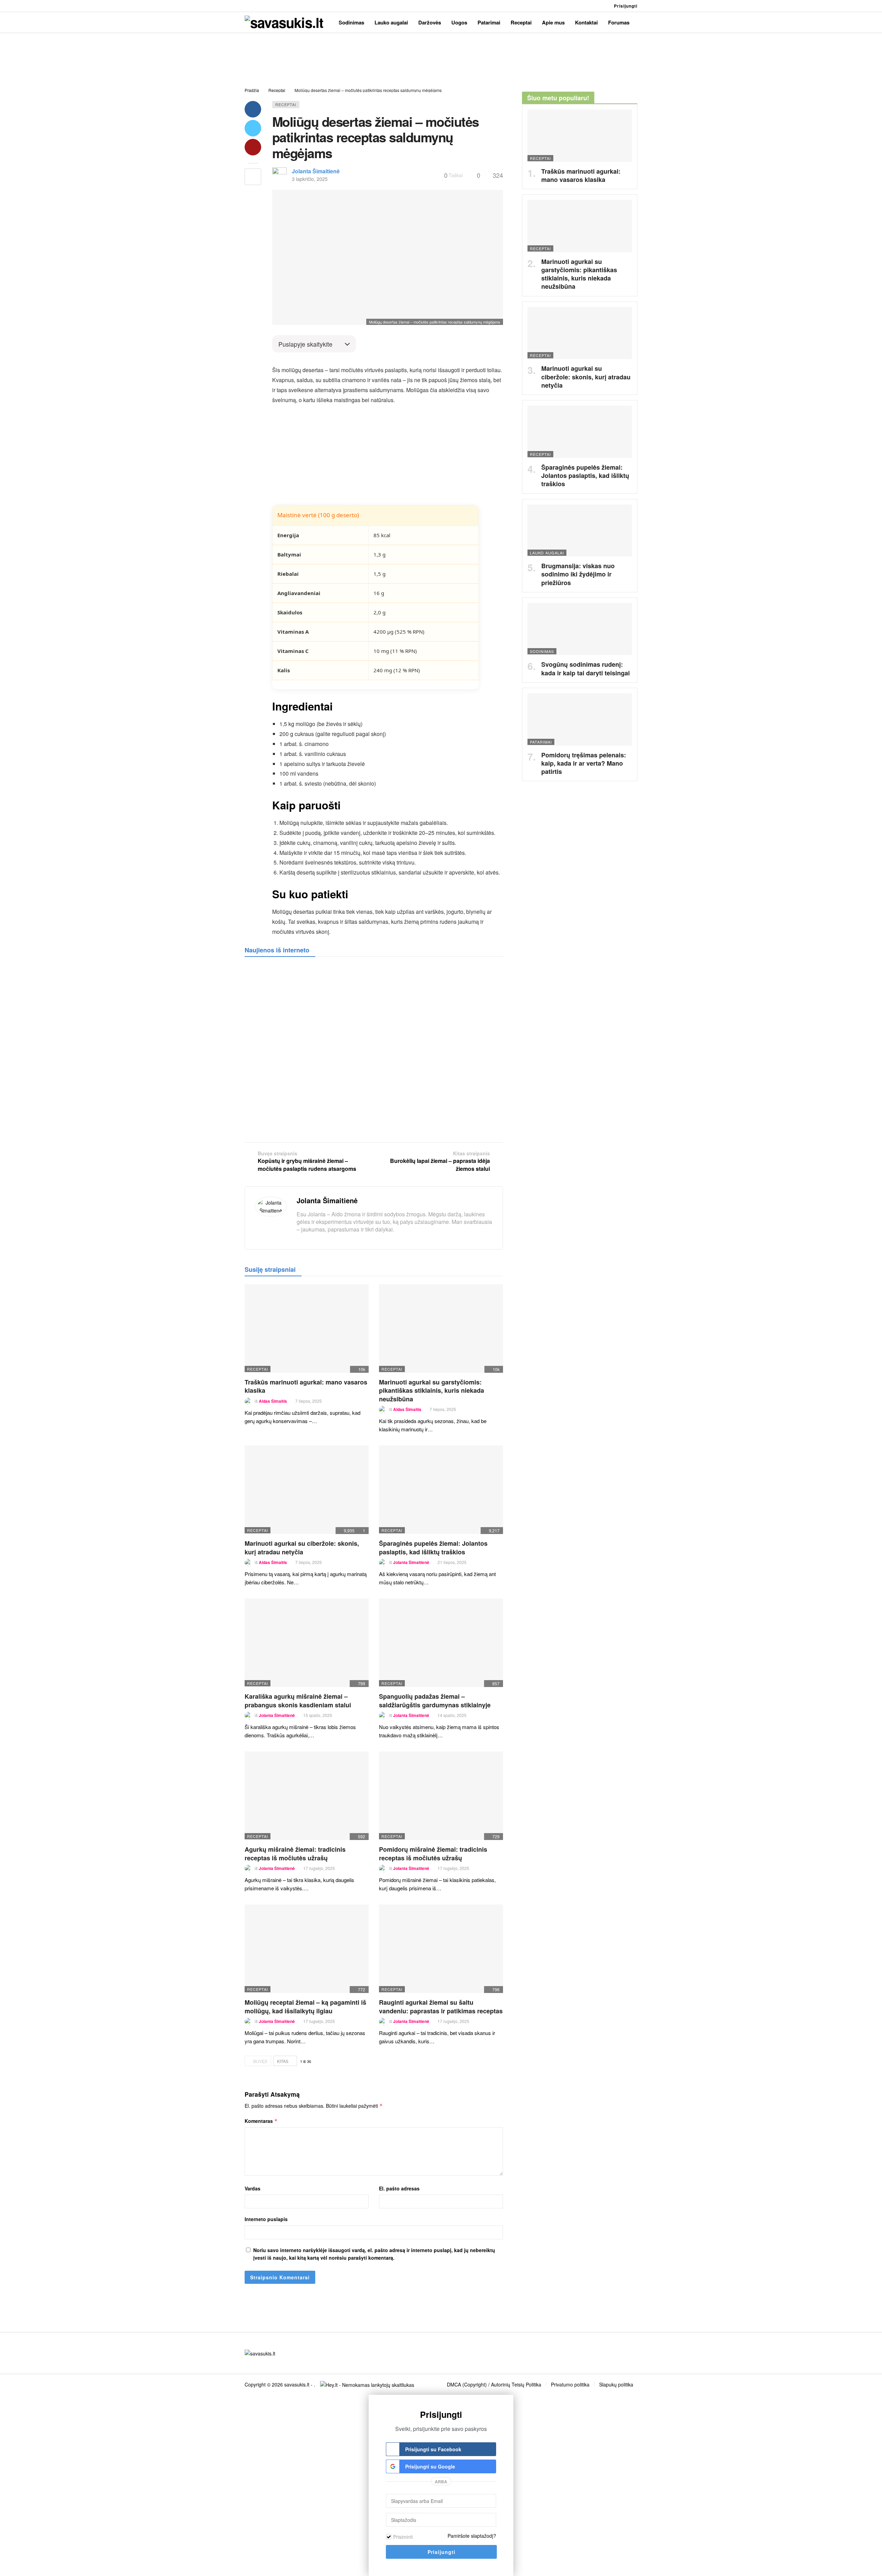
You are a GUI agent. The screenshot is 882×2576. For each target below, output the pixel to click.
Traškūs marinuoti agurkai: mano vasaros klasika (306, 1386)
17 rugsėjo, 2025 (319, 1868)
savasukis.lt (297, 2384)
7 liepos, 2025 (309, 1401)
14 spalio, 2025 (452, 1715)
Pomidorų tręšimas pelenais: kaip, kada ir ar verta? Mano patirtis (584, 763)
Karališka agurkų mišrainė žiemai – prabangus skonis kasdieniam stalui (298, 1700)
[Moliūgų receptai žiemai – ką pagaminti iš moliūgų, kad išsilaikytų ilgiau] (307, 1949)
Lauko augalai (547, 553)
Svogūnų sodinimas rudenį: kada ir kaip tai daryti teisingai (586, 668)
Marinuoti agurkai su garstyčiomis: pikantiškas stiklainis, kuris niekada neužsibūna (432, 1391)
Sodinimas (542, 651)
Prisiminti (403, 2537)
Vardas (253, 2188)
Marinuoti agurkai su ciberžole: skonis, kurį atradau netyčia (302, 1547)
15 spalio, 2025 (318, 1715)
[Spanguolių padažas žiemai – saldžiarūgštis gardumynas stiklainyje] (441, 1643)
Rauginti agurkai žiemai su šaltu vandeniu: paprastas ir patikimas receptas (441, 2006)
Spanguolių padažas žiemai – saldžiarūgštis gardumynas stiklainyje (435, 1700)
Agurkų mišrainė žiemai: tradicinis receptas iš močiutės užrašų (295, 1853)
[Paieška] (599, 6)
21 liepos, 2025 (452, 1562)
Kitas (283, 2061)
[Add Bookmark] (253, 177)
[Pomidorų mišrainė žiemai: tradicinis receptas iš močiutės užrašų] (441, 1796)
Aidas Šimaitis (273, 1401)
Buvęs (260, 2061)
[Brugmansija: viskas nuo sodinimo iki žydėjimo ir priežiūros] (580, 531)
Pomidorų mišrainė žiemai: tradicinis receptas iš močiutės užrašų (433, 1853)
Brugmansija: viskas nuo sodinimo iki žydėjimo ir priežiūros (578, 574)
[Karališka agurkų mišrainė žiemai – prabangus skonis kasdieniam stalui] (307, 1643)
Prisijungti (626, 6)
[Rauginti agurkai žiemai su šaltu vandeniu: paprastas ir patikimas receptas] (441, 1949)
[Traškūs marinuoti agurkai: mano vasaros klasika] (307, 1328)
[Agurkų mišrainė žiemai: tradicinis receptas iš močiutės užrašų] (307, 1796)
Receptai (286, 104)
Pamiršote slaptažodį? (472, 2536)
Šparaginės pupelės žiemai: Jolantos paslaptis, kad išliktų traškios (433, 1547)
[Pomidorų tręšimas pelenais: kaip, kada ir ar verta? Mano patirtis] (580, 719)
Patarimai (541, 742)
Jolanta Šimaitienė (316, 171)
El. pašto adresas (399, 2188)
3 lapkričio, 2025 (310, 179)
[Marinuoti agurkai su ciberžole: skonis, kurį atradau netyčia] (307, 1490)
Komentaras (261, 2121)
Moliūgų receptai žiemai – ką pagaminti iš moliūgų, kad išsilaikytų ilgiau (305, 2006)
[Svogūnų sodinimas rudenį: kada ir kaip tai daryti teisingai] (580, 629)
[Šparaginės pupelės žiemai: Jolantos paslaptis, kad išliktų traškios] (441, 1490)
